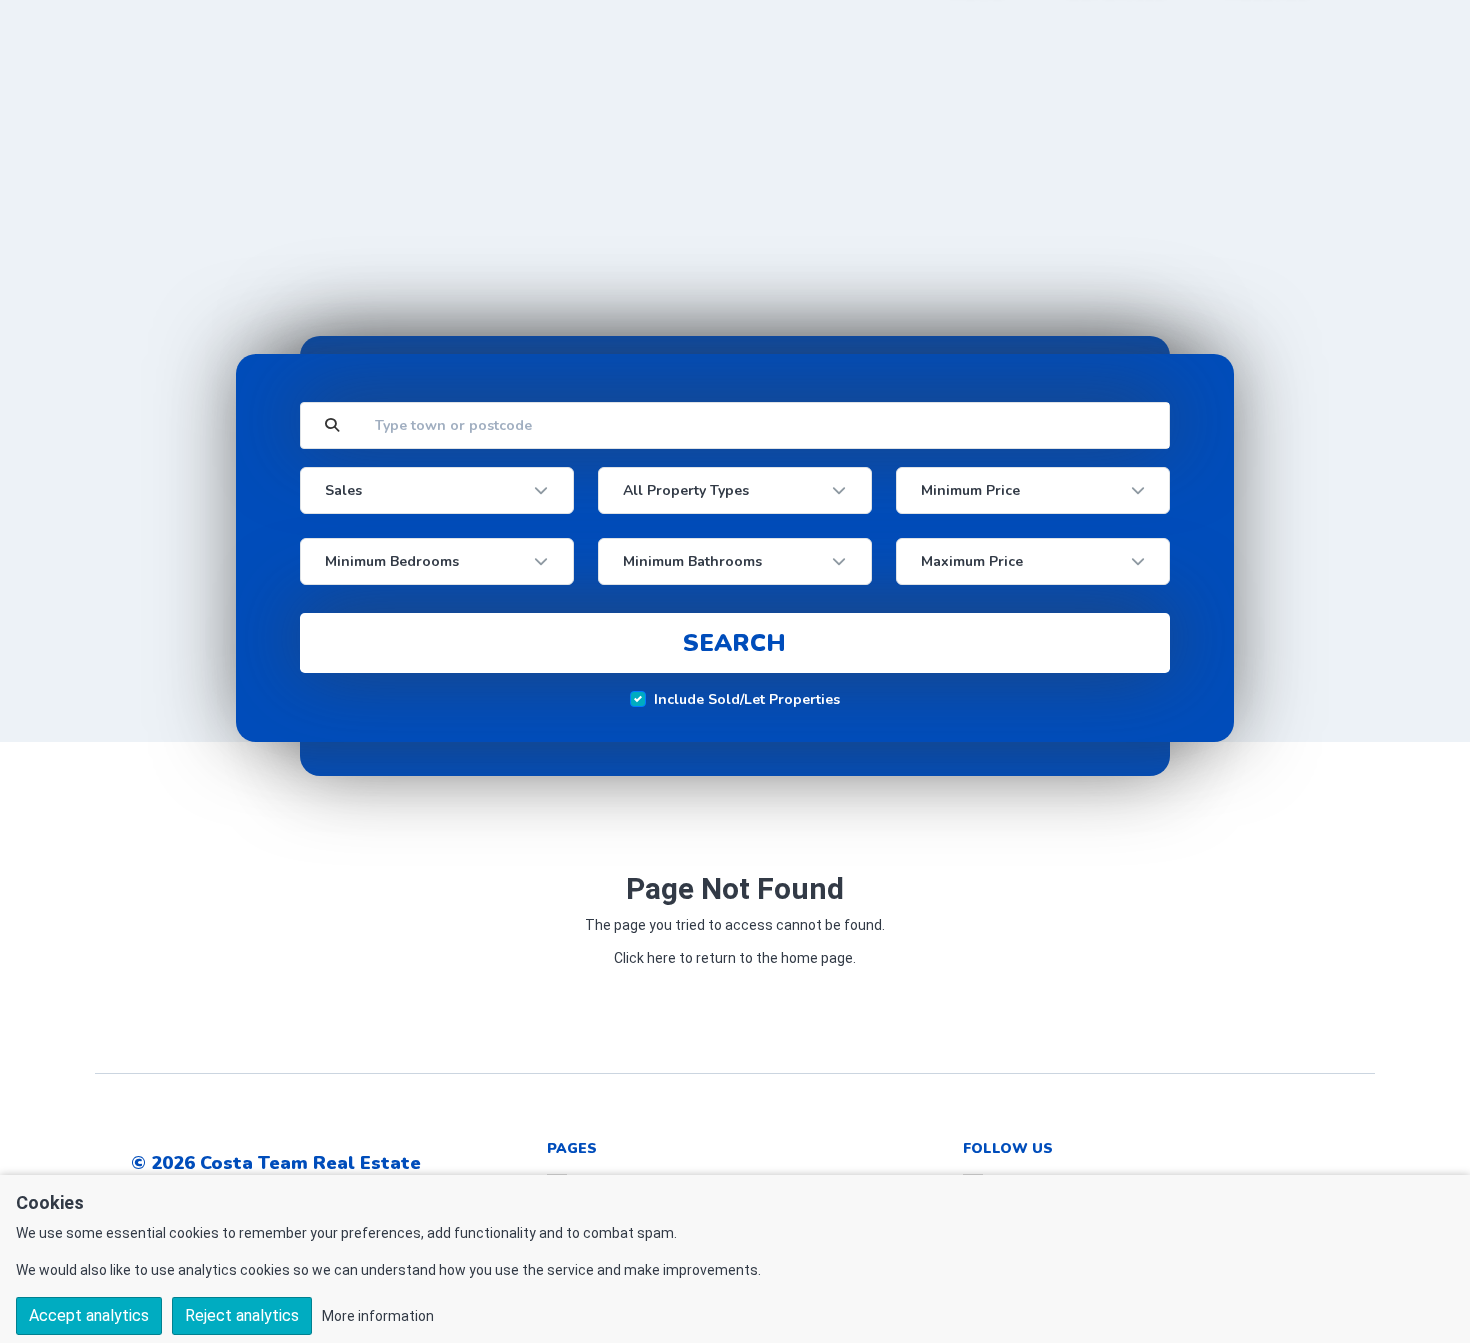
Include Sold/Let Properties (747, 699)
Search (734, 643)
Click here (645, 958)
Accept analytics (89, 1315)
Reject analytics (242, 1315)
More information (378, 1316)
